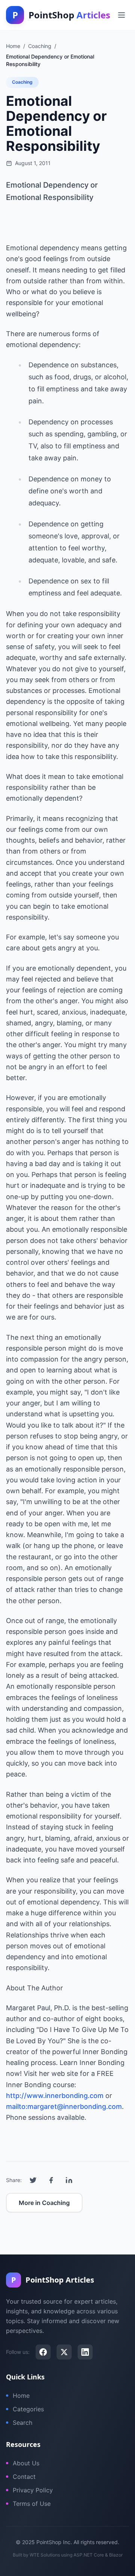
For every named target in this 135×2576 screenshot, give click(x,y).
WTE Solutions (45, 2555)
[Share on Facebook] (51, 2180)
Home (21, 2396)
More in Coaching (44, 2203)
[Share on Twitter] (33, 2180)
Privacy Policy (33, 2490)
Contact (24, 2477)
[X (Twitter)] (64, 2352)
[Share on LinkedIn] (69, 2180)
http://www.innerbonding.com (55, 2096)
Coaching (22, 82)
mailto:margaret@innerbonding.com (64, 2106)
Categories (28, 2409)
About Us (26, 2463)
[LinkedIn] (85, 2352)
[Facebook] (43, 2352)
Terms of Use (32, 2504)
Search (22, 2423)
